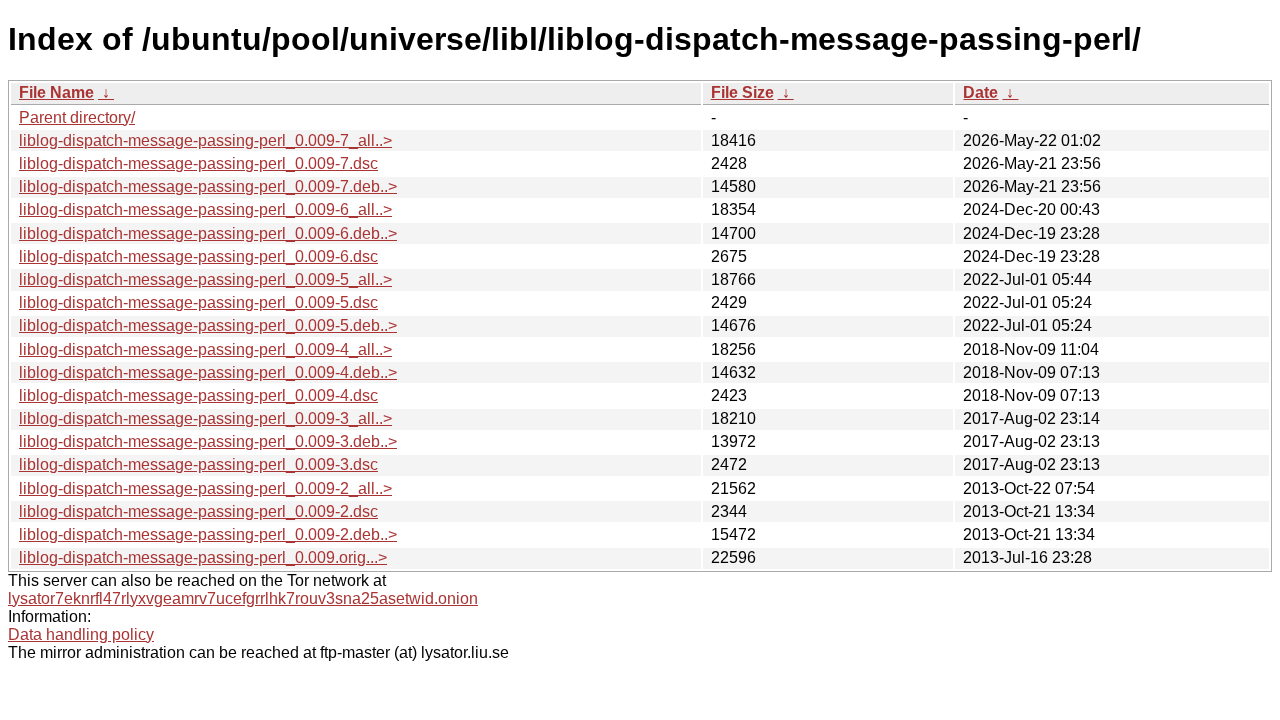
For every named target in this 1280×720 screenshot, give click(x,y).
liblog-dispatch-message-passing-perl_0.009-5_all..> (205, 279)
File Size (742, 92)
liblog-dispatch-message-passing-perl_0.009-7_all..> (205, 140)
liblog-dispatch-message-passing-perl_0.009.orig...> (203, 557)
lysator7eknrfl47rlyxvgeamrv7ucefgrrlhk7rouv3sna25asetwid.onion (243, 598)
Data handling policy (81, 634)
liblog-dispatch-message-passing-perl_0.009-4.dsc (198, 395)
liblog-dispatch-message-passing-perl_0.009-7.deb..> (208, 186)
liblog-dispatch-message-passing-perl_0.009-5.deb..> (208, 325)
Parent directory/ (77, 117)
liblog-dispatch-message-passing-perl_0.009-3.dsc (198, 464)
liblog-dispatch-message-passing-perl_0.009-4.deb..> (208, 372)
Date (980, 92)
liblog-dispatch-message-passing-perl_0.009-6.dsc (198, 256)
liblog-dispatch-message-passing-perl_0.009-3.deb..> (208, 441)
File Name (56, 92)
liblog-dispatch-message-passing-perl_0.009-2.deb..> (208, 534)
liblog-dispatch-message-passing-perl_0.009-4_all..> (205, 349)
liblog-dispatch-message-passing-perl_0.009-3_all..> (205, 418)
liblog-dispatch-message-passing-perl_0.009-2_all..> (205, 488)
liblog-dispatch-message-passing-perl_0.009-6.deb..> (208, 233)
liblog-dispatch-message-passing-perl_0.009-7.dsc (198, 163)
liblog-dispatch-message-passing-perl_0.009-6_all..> (205, 209)
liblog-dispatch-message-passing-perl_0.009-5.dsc (198, 302)
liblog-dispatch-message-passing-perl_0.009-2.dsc (198, 511)
